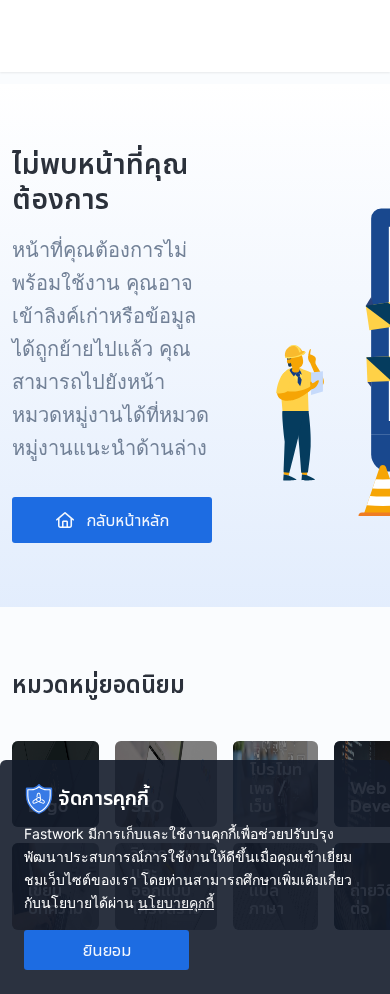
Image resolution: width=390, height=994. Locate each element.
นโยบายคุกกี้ (176, 902)
